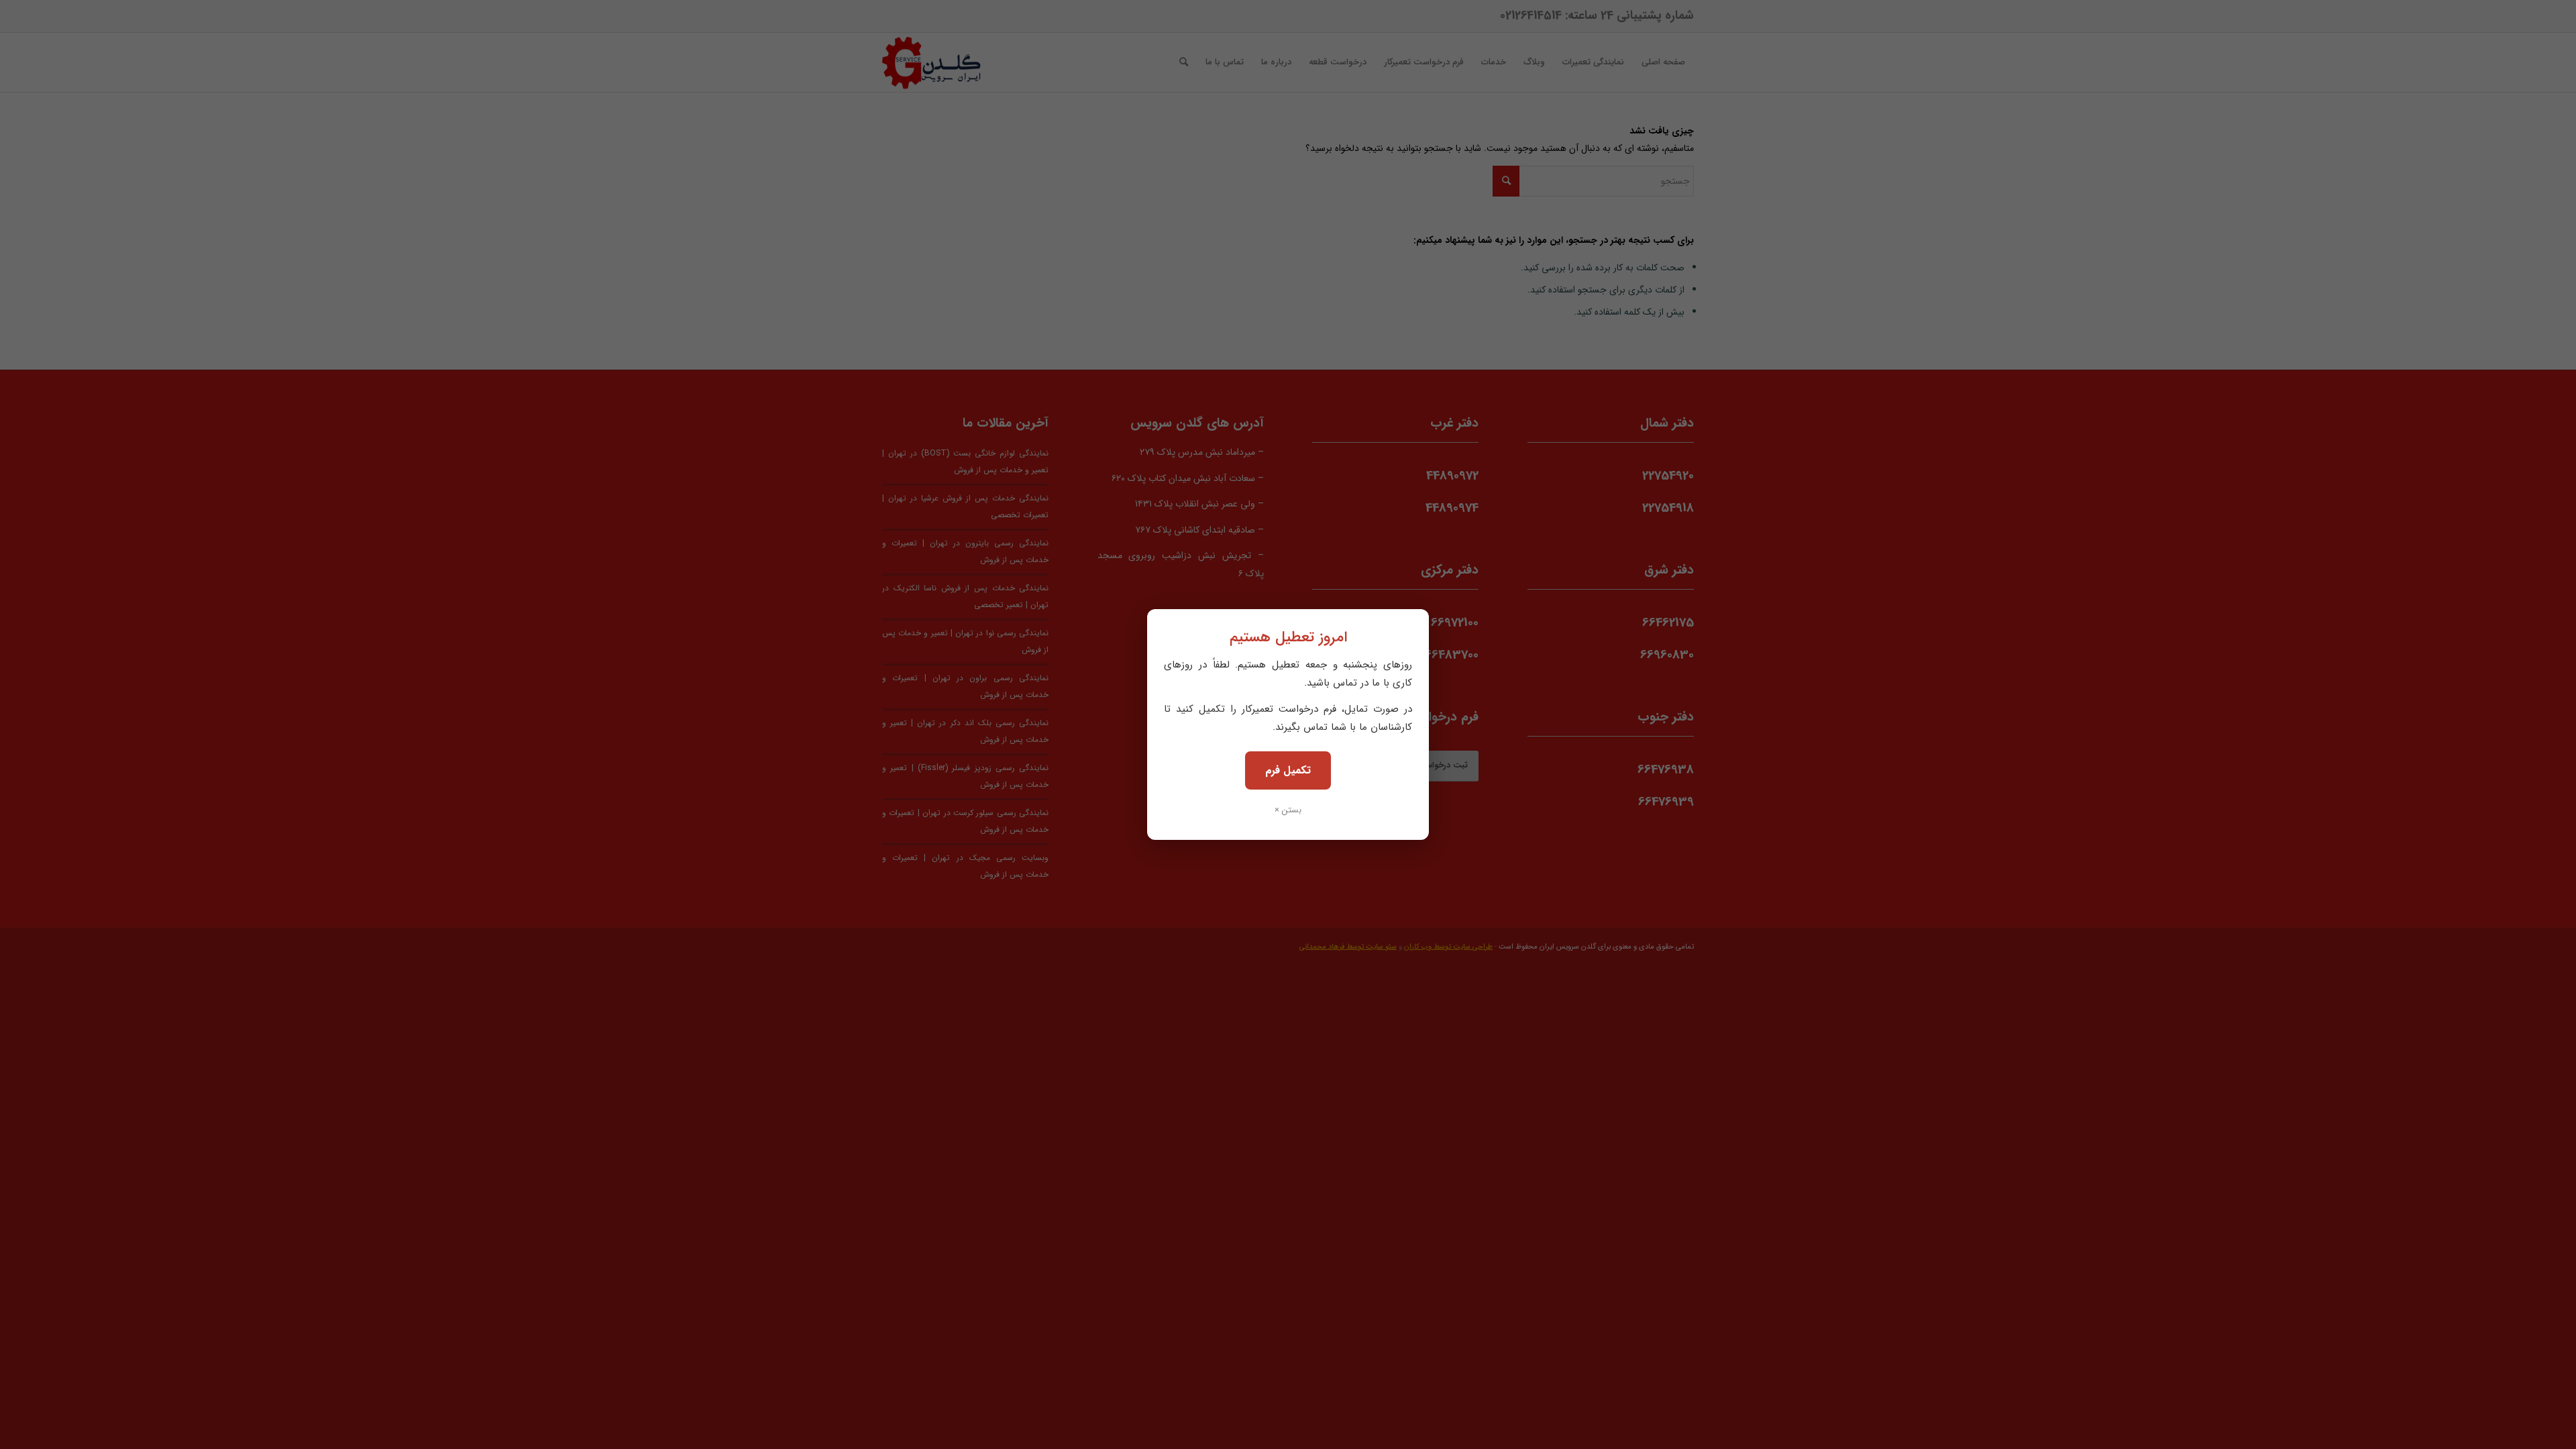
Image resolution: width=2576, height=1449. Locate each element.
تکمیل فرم (1288, 770)
